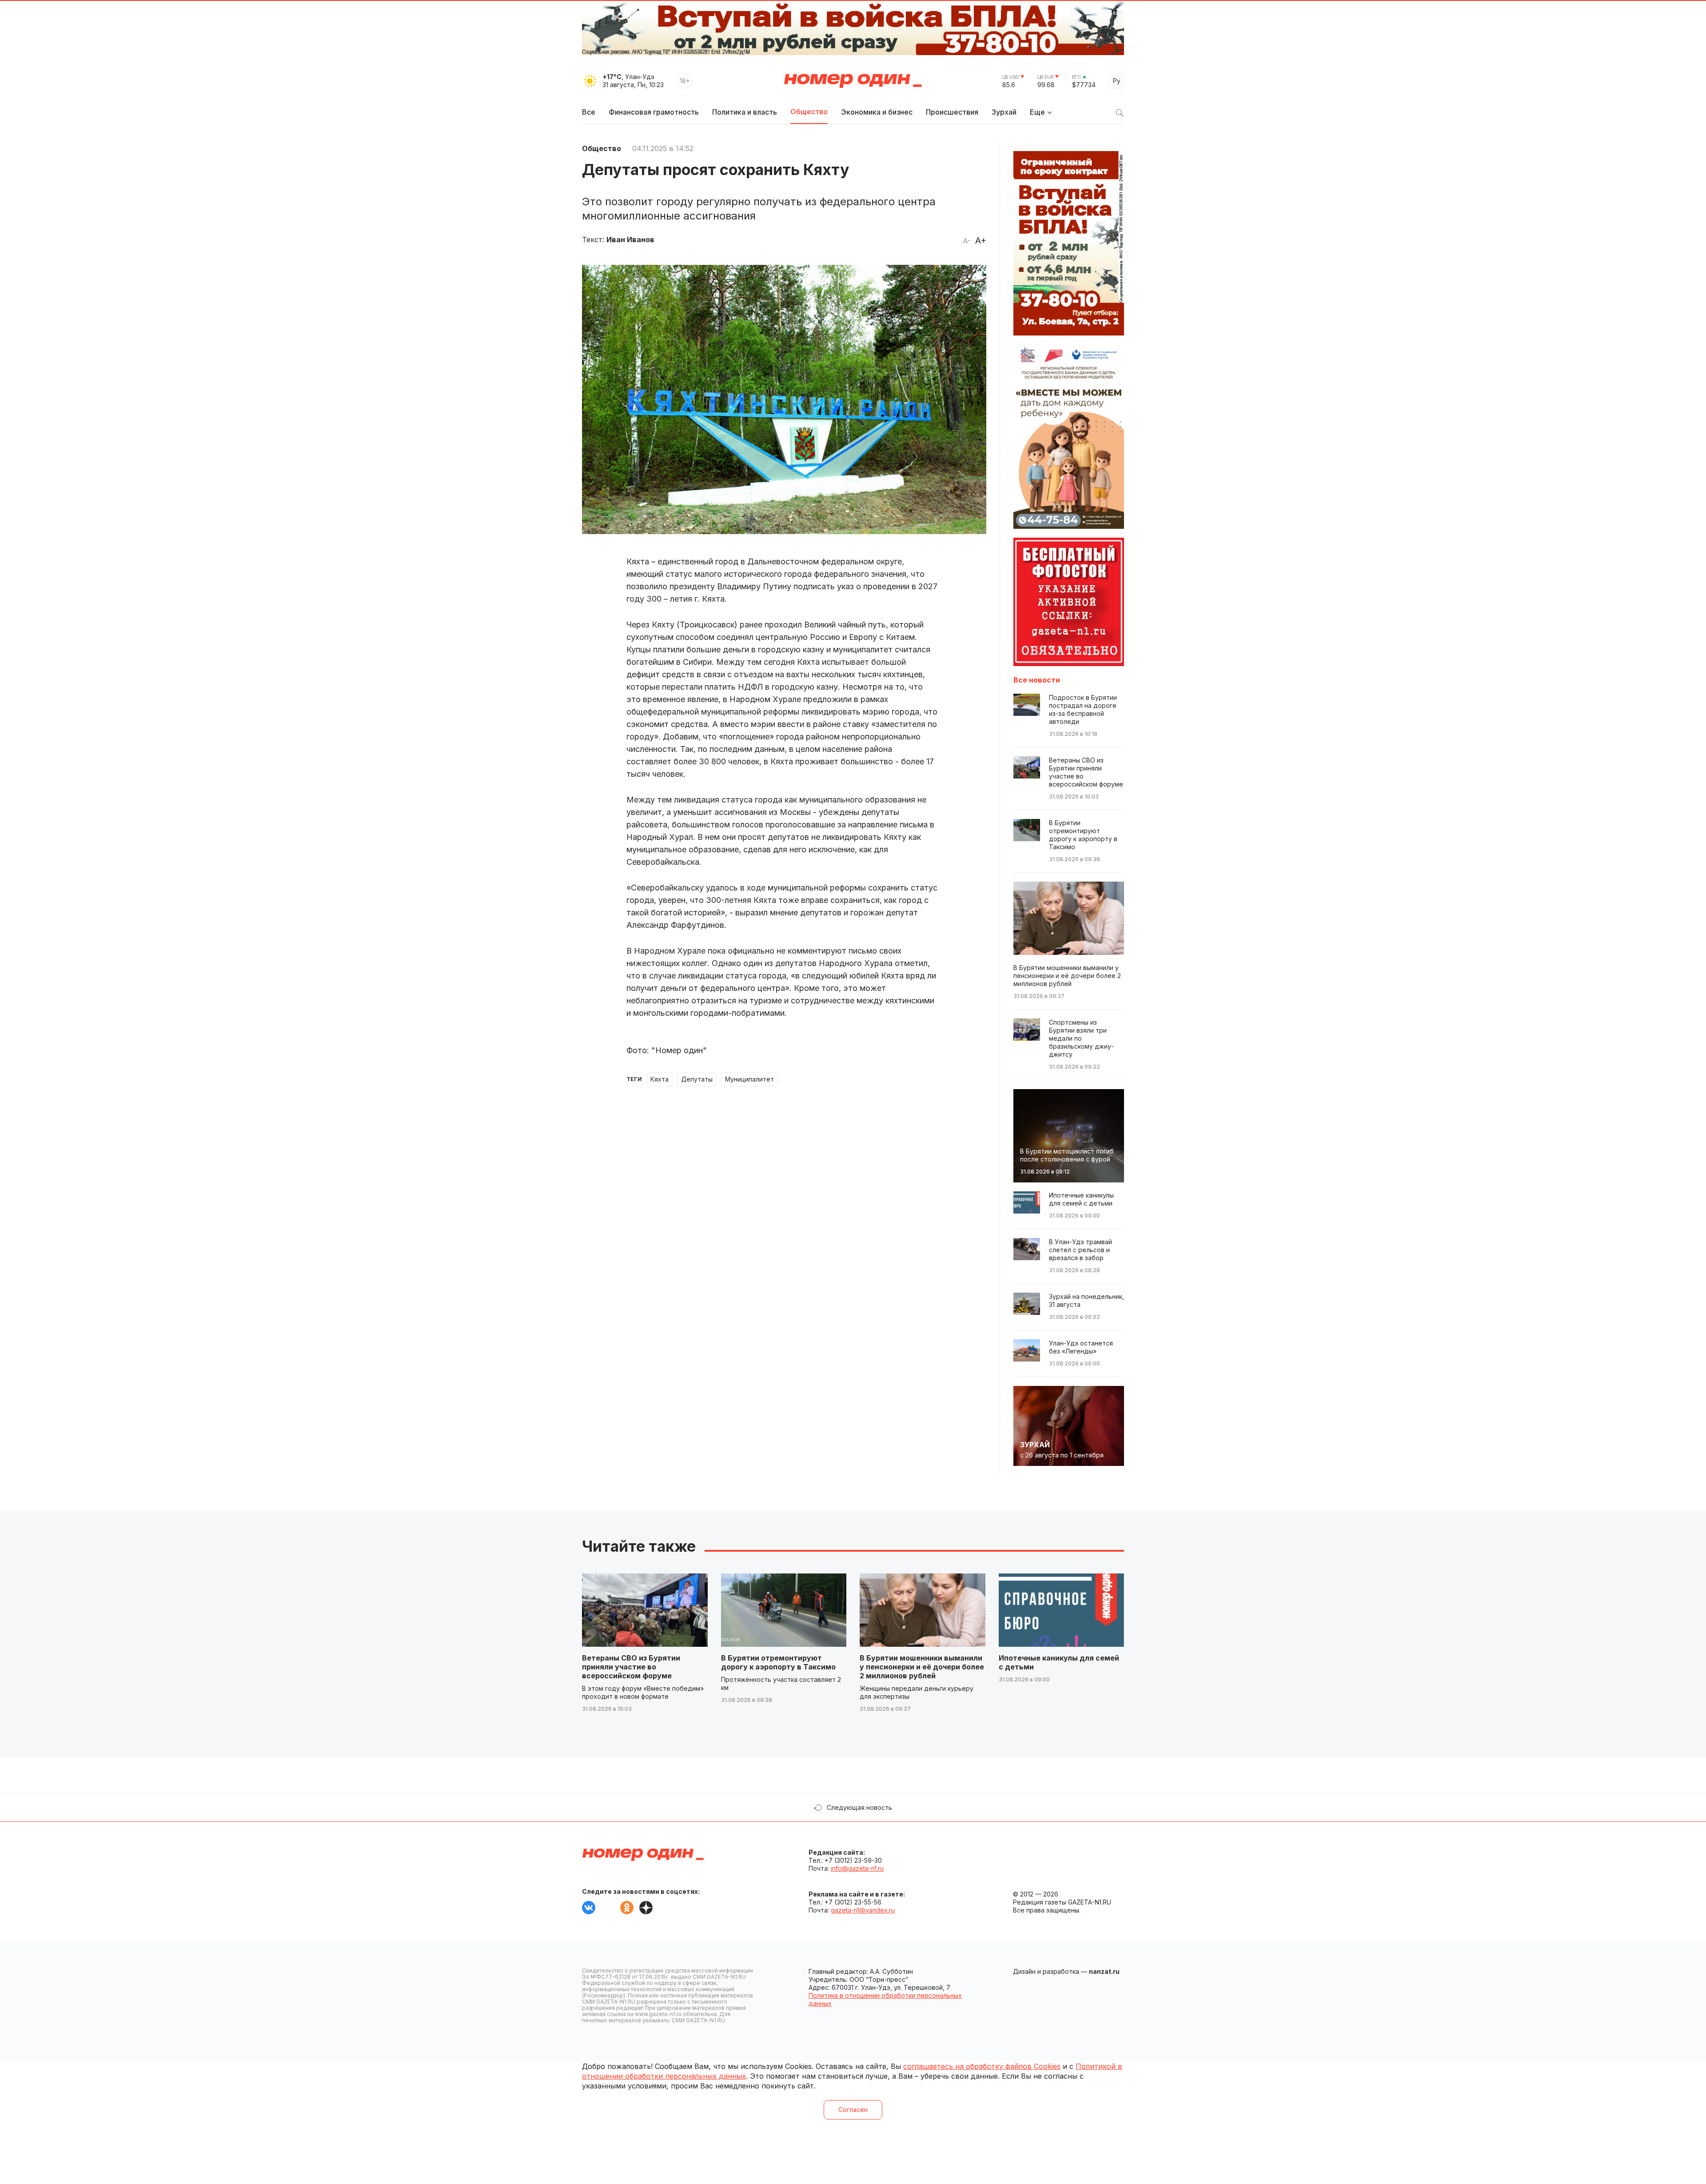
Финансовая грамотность (654, 112)
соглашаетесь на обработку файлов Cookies (982, 2066)
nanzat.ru (1104, 1971)
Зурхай (1004, 112)
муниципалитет (749, 1079)
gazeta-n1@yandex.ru (863, 1910)
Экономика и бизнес (877, 112)
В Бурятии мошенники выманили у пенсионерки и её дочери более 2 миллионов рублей (922, 1667)
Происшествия (952, 112)
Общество (809, 112)
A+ (981, 240)
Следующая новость (859, 1807)
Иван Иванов (630, 240)
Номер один (853, 81)
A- (967, 241)
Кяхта (660, 1079)
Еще (1037, 112)
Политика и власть (745, 112)
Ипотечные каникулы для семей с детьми (1059, 1662)
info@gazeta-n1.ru (857, 1868)
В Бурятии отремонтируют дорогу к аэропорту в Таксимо (778, 1662)
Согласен (853, 2110)
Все (589, 112)
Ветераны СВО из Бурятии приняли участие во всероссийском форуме (631, 1667)
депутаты (697, 1079)
